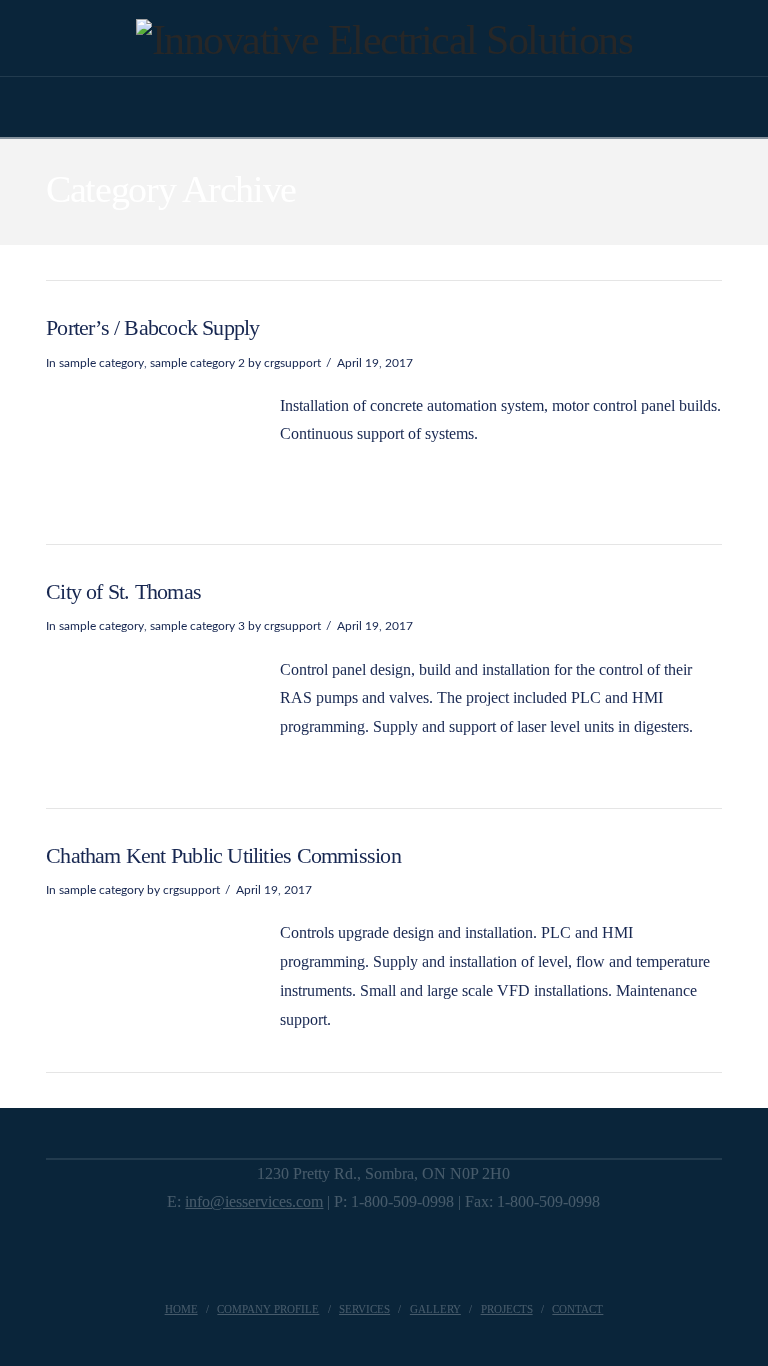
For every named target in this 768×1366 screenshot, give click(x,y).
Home (181, 1309)
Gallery (435, 1309)
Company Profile (268, 1309)
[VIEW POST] (149, 441)
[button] (383, 109)
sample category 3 (197, 626)
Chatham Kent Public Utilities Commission (223, 855)
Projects (507, 1309)
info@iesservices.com (254, 1201)
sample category (101, 363)
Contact (577, 1309)
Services (364, 1309)
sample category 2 (197, 363)
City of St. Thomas (123, 591)
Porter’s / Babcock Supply (152, 327)
